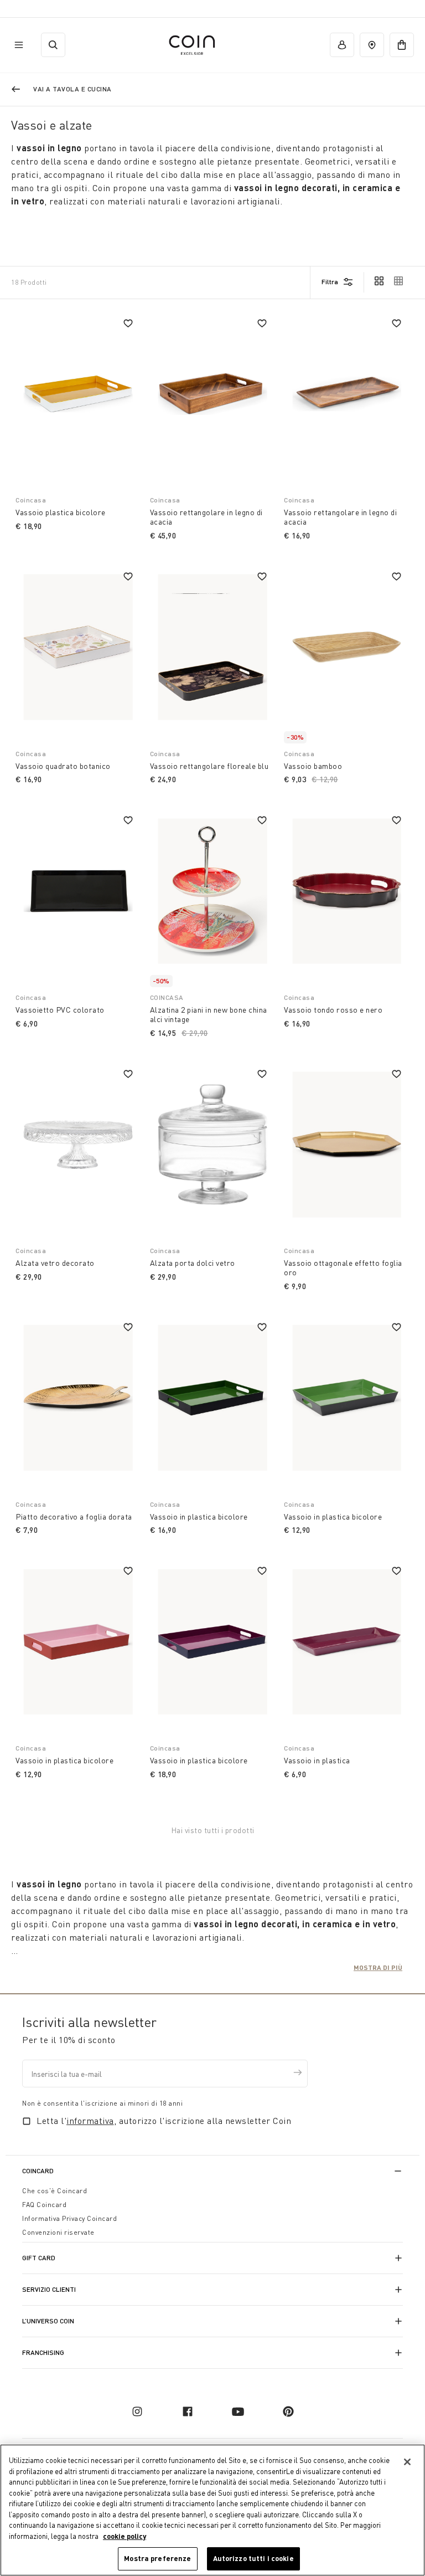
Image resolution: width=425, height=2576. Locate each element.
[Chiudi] (407, 2462)
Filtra (330, 282)
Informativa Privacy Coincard (69, 2218)
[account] (342, 45)
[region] (212, 2510)
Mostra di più (378, 1967)
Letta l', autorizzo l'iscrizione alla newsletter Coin (164, 2121)
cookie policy (125, 2536)
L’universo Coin (48, 2321)
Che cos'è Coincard (55, 2191)
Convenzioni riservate (58, 2232)
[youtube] (238, 2411)
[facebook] (188, 2411)
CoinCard (38, 2171)
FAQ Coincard (44, 2205)
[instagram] (137, 2411)
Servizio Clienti (49, 2289)
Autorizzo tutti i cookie (253, 2558)
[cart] (402, 45)
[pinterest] (288, 2411)
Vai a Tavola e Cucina (72, 89)
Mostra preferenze (157, 2558)
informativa (90, 2121)
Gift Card (39, 2258)
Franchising (43, 2352)
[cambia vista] (379, 282)
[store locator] (372, 45)
